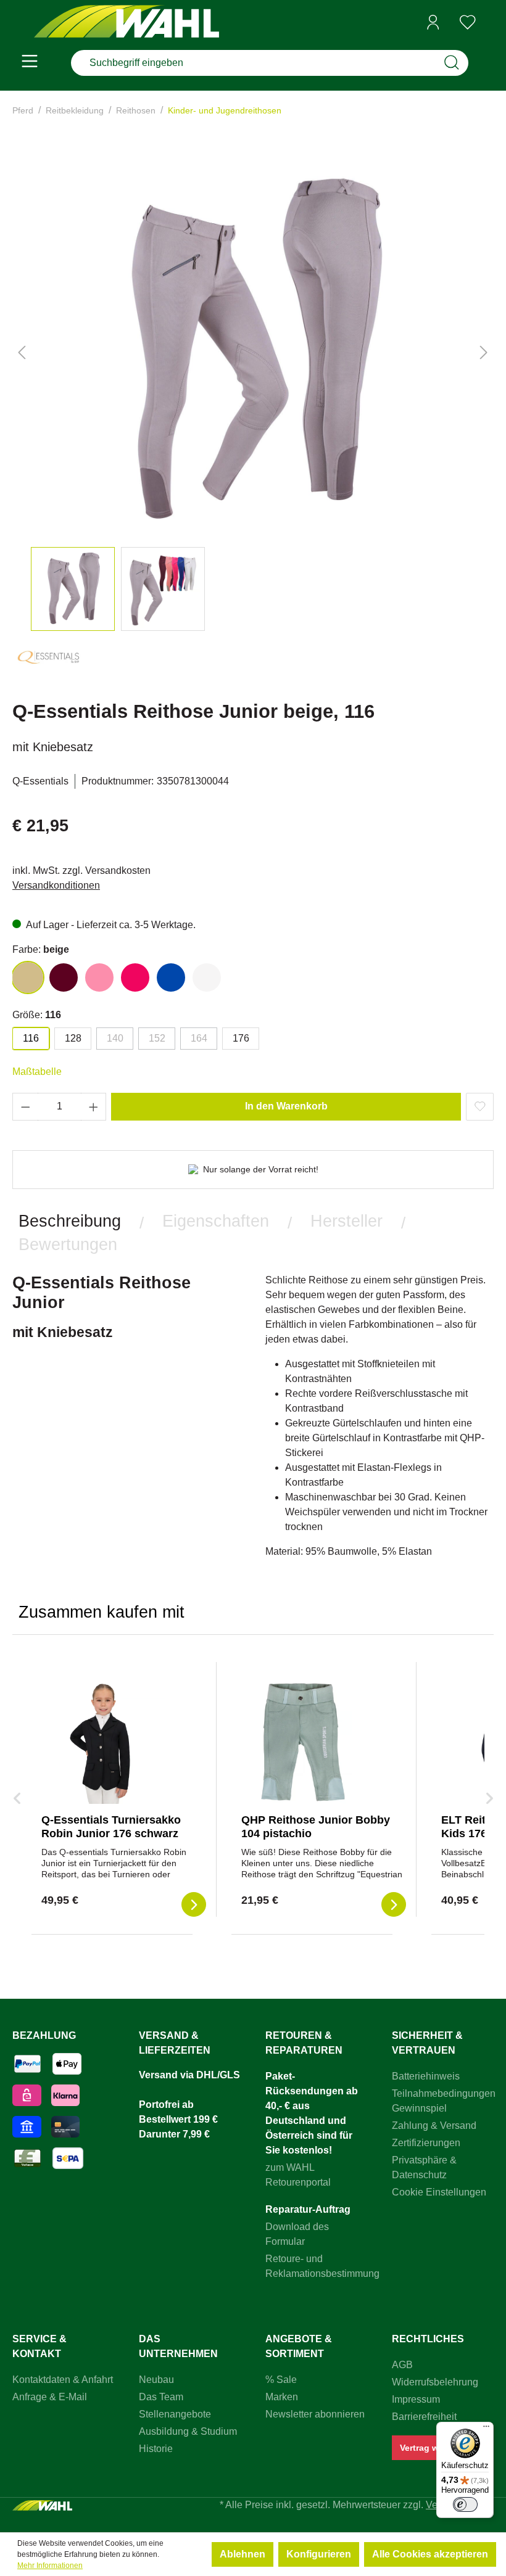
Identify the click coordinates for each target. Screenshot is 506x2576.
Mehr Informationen (50, 2566)
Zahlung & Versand (434, 2125)
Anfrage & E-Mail (50, 2397)
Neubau (156, 2380)
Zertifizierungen (426, 2143)
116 (31, 1038)
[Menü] (30, 63)
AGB (402, 2365)
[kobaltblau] (171, 977)
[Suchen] (452, 63)
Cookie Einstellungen (439, 2192)
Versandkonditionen (56, 885)
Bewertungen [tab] (68, 1244)
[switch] (465, 2504)
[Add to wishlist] (480, 1107)
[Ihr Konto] (433, 22)
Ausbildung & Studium (188, 2431)
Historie (156, 2449)
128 (73, 1038)
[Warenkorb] (489, 23)
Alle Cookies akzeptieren (430, 2554)
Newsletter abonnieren (315, 2414)
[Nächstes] (484, 352)
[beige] (28, 977)
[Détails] (194, 1904)
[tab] (70, 1221)
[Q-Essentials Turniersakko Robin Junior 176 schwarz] (103, 1742)
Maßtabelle (37, 1072)
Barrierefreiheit (424, 2417)
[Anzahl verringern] (25, 1107)
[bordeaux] (64, 977)
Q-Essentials (40, 781)
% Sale (281, 2380)
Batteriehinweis (426, 2076)
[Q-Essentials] (49, 663)
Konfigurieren (319, 2554)
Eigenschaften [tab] (216, 1221)
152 (157, 1038)
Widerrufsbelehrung (435, 2382)
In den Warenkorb (286, 1106)
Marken (282, 2397)
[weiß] (207, 977)
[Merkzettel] (468, 22)
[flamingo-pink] (99, 977)
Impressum (416, 2399)
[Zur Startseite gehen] (126, 23)
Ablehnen (243, 2554)
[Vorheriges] (22, 352)
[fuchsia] (135, 977)
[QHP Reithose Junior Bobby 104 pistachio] (303, 1742)
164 (199, 1038)
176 (241, 1038)
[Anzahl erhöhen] (94, 1107)
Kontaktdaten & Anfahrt (63, 2380)
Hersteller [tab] (346, 1221)
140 (115, 1038)
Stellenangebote (175, 2414)
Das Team (161, 2397)
